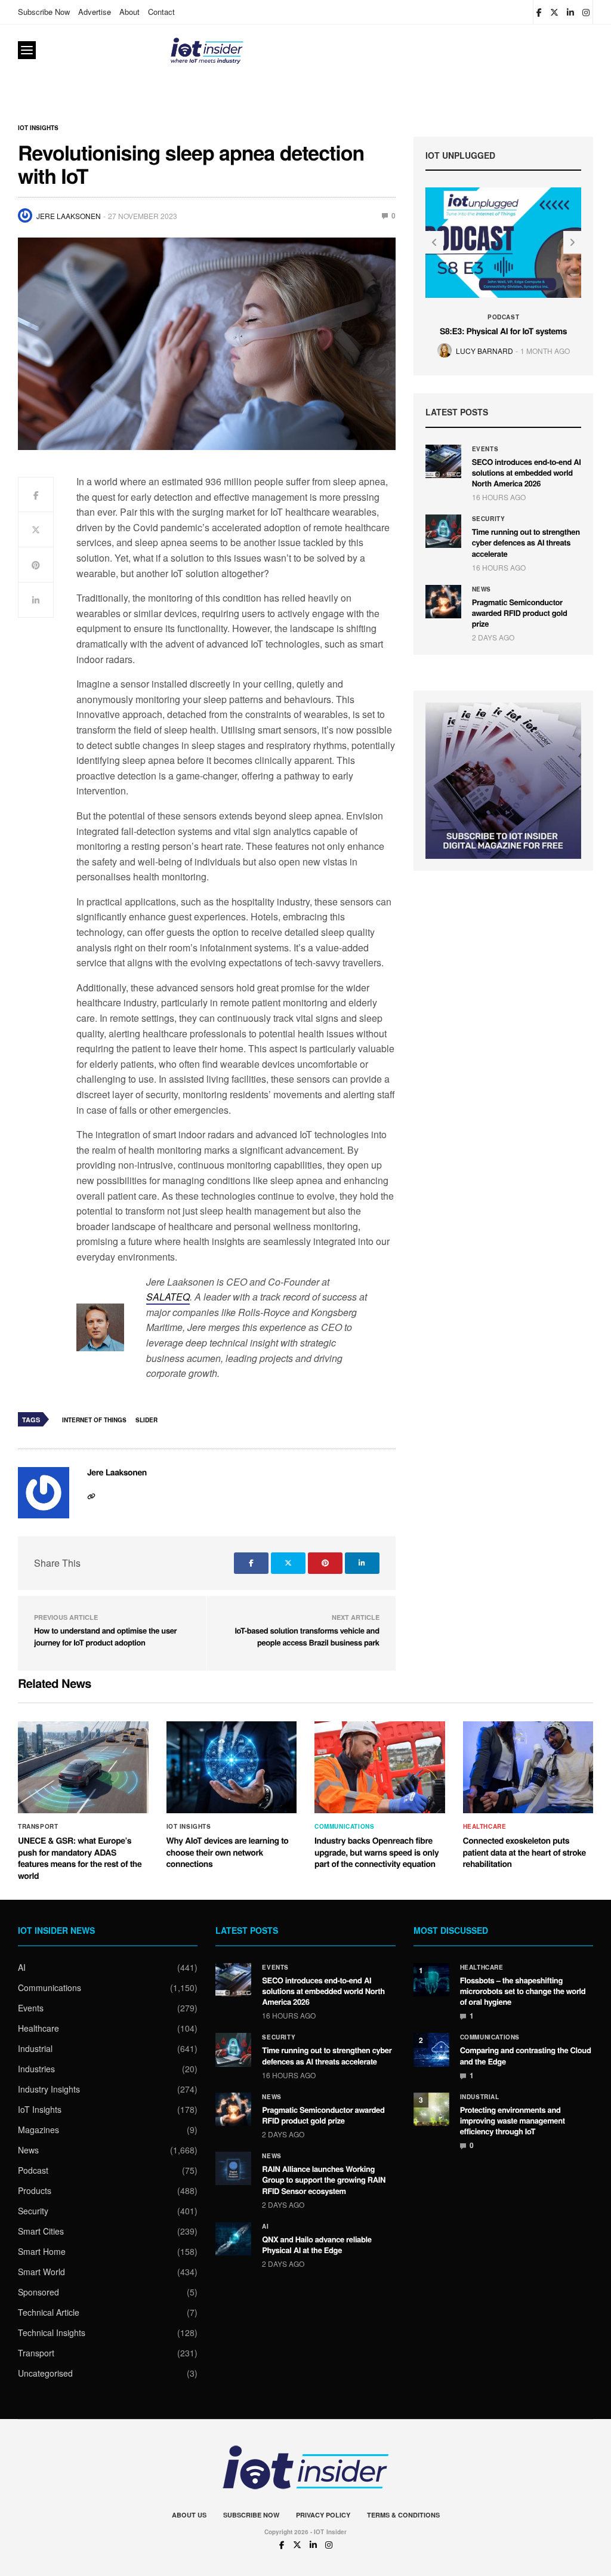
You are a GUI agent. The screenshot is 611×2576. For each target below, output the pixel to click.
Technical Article (49, 2312)
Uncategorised (45, 2373)
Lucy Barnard (485, 351)
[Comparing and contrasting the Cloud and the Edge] (431, 2050)
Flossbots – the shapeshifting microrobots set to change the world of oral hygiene (523, 1991)
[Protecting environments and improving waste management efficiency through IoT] (431, 2109)
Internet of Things (94, 1420)
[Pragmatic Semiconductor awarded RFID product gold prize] (443, 602)
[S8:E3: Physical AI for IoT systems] (504, 242)
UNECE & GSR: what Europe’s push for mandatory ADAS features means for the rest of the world (80, 1858)
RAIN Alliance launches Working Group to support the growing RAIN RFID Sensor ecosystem (324, 2179)
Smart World (41, 2272)
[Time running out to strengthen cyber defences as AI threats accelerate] (443, 531)
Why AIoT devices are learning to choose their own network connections (228, 1852)
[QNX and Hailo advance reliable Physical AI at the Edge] (233, 2239)
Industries (36, 2069)
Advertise (95, 12)
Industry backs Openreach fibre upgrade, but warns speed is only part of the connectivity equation (377, 1852)
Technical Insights (52, 2332)
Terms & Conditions (403, 2515)
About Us (189, 2515)
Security (489, 519)
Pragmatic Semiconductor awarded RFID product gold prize (520, 613)
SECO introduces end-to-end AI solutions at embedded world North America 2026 (527, 472)
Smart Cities (41, 2231)
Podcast (503, 317)
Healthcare (485, 1826)
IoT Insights (38, 128)
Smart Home (42, 2251)
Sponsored (38, 2292)
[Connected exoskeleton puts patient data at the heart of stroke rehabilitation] (528, 1767)
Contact (161, 12)
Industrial (35, 2048)
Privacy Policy (323, 2515)
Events (485, 449)
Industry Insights (49, 2089)
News (482, 589)
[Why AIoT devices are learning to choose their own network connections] (232, 1767)
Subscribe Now (44, 12)
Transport (38, 1826)
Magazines (38, 2130)
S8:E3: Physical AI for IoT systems (503, 331)
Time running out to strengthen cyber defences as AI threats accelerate (526, 542)
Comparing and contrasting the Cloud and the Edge (526, 2055)
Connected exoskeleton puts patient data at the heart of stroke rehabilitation (524, 1852)
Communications (344, 1826)
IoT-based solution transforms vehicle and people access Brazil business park (307, 1636)
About (129, 12)
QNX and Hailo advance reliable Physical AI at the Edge (317, 2244)
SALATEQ (168, 1297)
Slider (146, 1420)
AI (22, 1967)
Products (35, 2190)
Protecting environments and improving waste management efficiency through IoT (513, 2120)
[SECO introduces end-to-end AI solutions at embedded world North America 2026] (443, 461)
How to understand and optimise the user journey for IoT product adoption (105, 1636)
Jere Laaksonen (69, 216)
